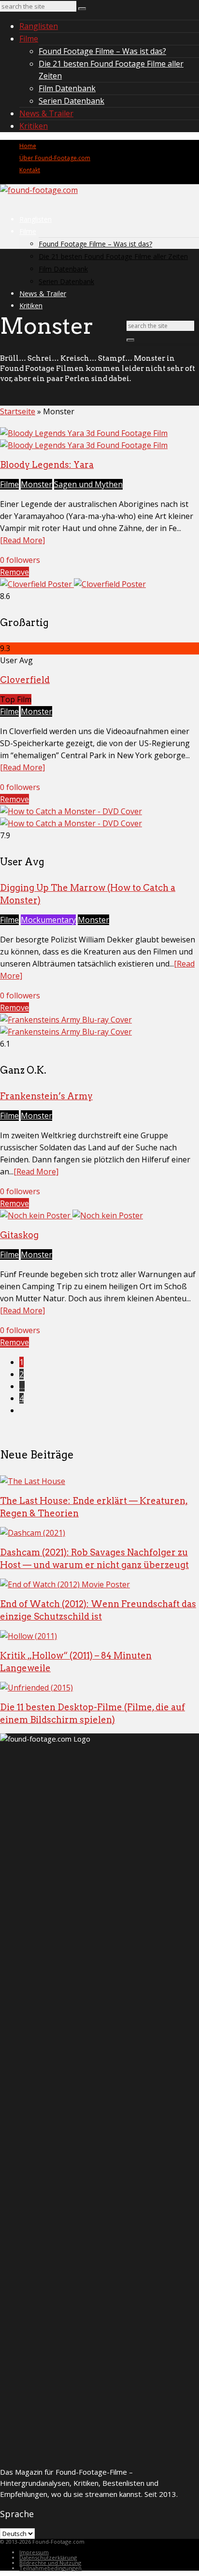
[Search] (82, 9)
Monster (36, 484)
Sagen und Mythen (88, 484)
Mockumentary (48, 920)
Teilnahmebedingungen (50, 2568)
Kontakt (30, 170)
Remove (14, 572)
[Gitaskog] (71, 1215)
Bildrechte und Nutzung (50, 2563)
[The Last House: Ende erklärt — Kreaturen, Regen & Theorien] (33, 1481)
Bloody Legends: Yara (47, 465)
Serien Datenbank (71, 101)
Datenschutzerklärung (48, 2557)
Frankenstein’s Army (46, 1096)
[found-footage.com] (39, 190)
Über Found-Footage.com (55, 158)
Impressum (34, 2552)
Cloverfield (25, 680)
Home (28, 146)
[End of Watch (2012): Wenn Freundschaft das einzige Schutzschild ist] (65, 1584)
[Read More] (22, 540)
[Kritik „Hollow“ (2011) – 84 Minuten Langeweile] (28, 1636)
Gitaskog (19, 1235)
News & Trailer (46, 113)
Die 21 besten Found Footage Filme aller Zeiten (113, 256)
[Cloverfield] (73, 584)
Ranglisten (39, 26)
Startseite (18, 411)
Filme (29, 39)
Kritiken (34, 126)
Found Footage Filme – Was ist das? (102, 51)
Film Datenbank (67, 88)
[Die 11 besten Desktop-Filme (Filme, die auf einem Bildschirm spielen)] (36, 1688)
